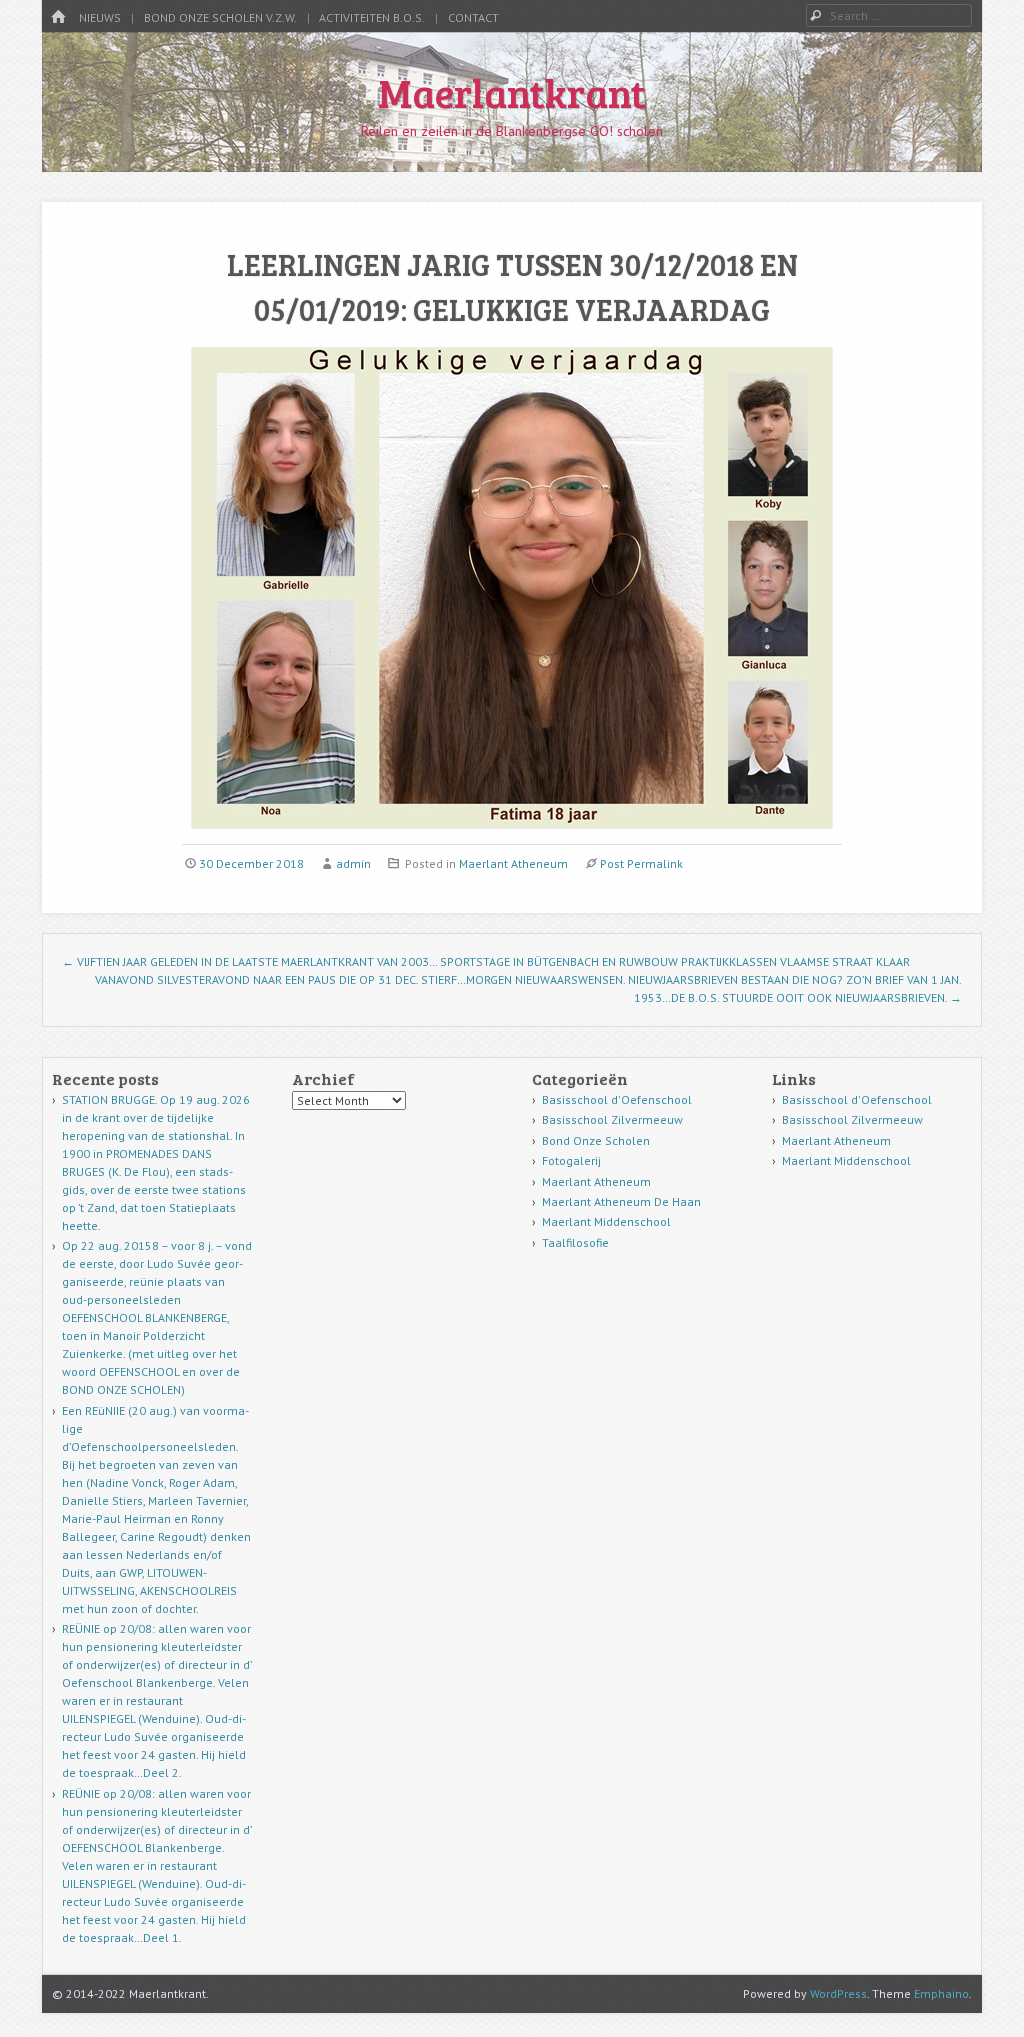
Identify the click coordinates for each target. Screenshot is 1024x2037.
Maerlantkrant (512, 92)
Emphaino (941, 1993)
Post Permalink (641, 863)
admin (353, 863)
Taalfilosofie (575, 1242)
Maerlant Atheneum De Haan (621, 1201)
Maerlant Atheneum (513, 863)
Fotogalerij (571, 1160)
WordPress (838, 1993)
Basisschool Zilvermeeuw (612, 1119)
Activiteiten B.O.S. (372, 17)
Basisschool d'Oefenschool (617, 1099)
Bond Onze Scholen (596, 1140)
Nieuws (100, 17)
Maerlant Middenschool (606, 1221)
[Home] (58, 17)
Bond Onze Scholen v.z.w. (220, 17)
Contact (473, 17)
